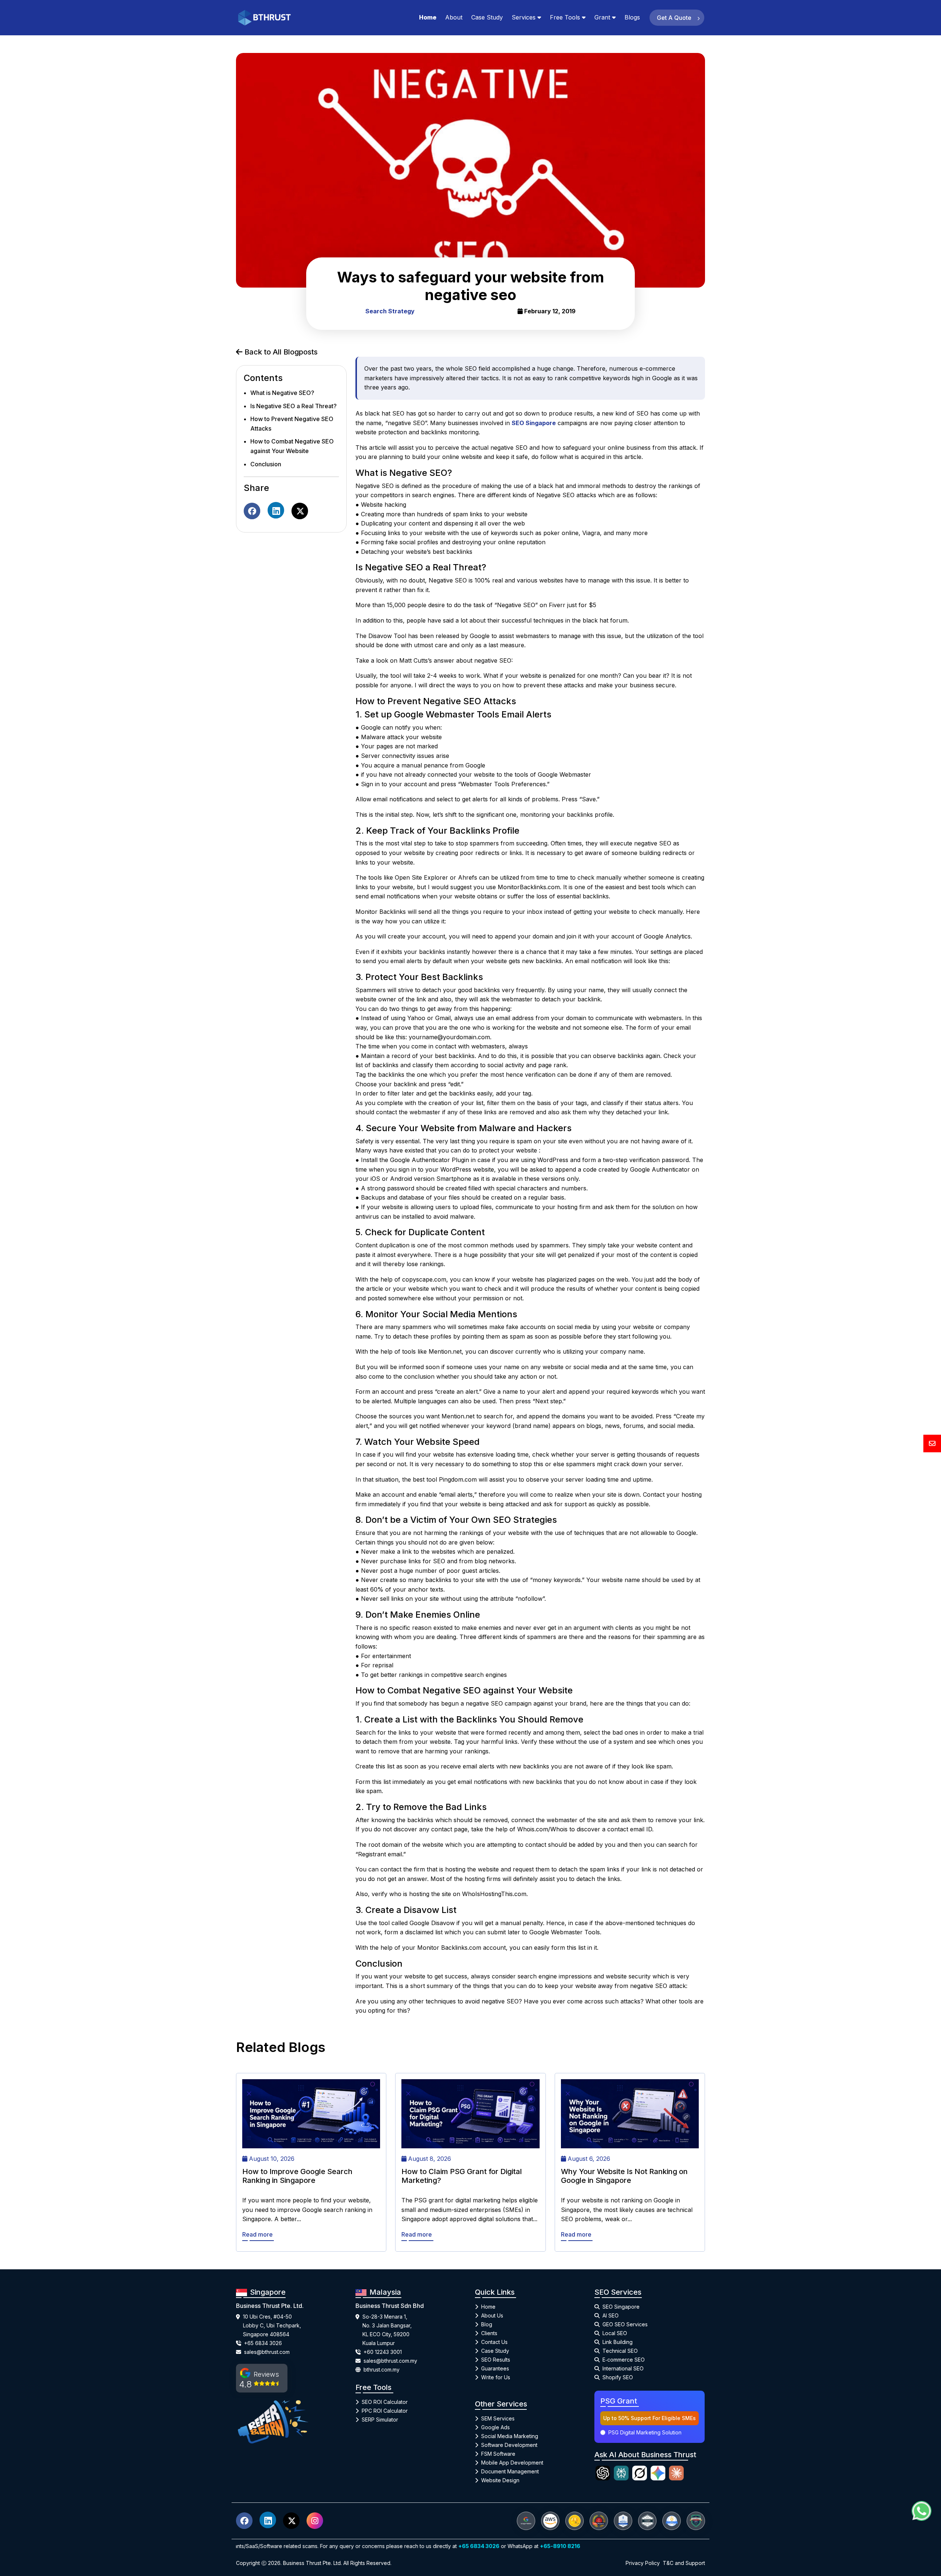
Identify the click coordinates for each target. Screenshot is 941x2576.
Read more (257, 2234)
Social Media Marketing (510, 2436)
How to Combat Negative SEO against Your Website (292, 446)
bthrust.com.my (382, 2370)
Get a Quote (675, 18)
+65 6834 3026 (263, 2343)
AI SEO (611, 2315)
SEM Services (498, 2418)
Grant (602, 17)
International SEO (623, 2368)
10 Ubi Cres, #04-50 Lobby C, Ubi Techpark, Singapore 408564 (272, 2325)
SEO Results (496, 2360)
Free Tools (565, 17)
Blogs (632, 17)
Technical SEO (620, 2351)
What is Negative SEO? (282, 393)
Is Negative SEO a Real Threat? (294, 406)
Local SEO (615, 2333)
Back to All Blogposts (280, 352)
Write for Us (496, 2377)
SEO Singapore (621, 2307)
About (454, 17)
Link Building (618, 2342)
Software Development (509, 2445)
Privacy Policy (643, 2563)
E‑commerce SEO (624, 2360)
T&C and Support (684, 2563)
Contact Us (494, 2342)
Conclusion (266, 464)
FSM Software (498, 2454)
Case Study (487, 17)
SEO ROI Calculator (385, 2402)
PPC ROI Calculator (385, 2411)
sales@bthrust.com (267, 2352)
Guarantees (495, 2368)
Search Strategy (390, 311)
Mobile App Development (512, 2463)
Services (524, 17)
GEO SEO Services (625, 2324)
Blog (487, 2324)
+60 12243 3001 (383, 2352)
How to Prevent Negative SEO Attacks (292, 424)
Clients (489, 2333)
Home (428, 17)
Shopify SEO (618, 2377)
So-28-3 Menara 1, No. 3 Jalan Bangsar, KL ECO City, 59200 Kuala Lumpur (387, 2330)
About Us (492, 2315)
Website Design (500, 2480)
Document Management (510, 2471)
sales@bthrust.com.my (390, 2361)
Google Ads (495, 2427)
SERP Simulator (380, 2420)
